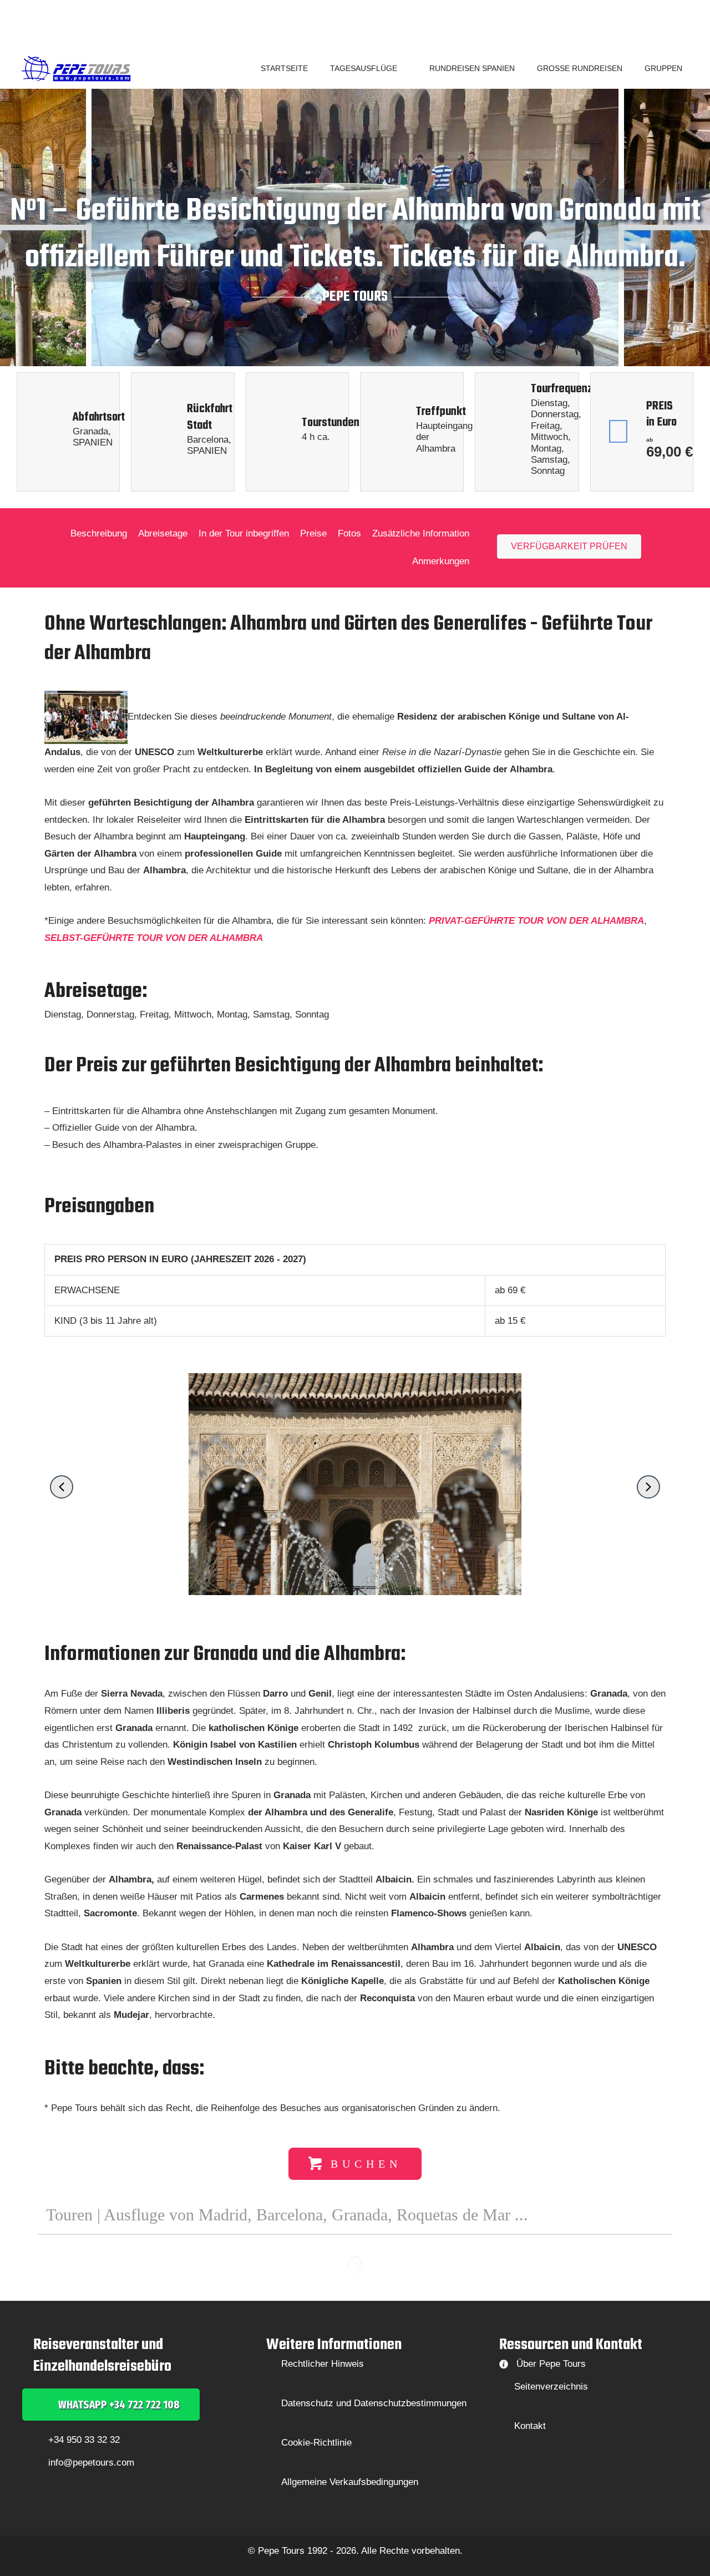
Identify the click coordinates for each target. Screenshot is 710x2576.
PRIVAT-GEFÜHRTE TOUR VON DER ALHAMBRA (536, 921)
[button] (402, 68)
